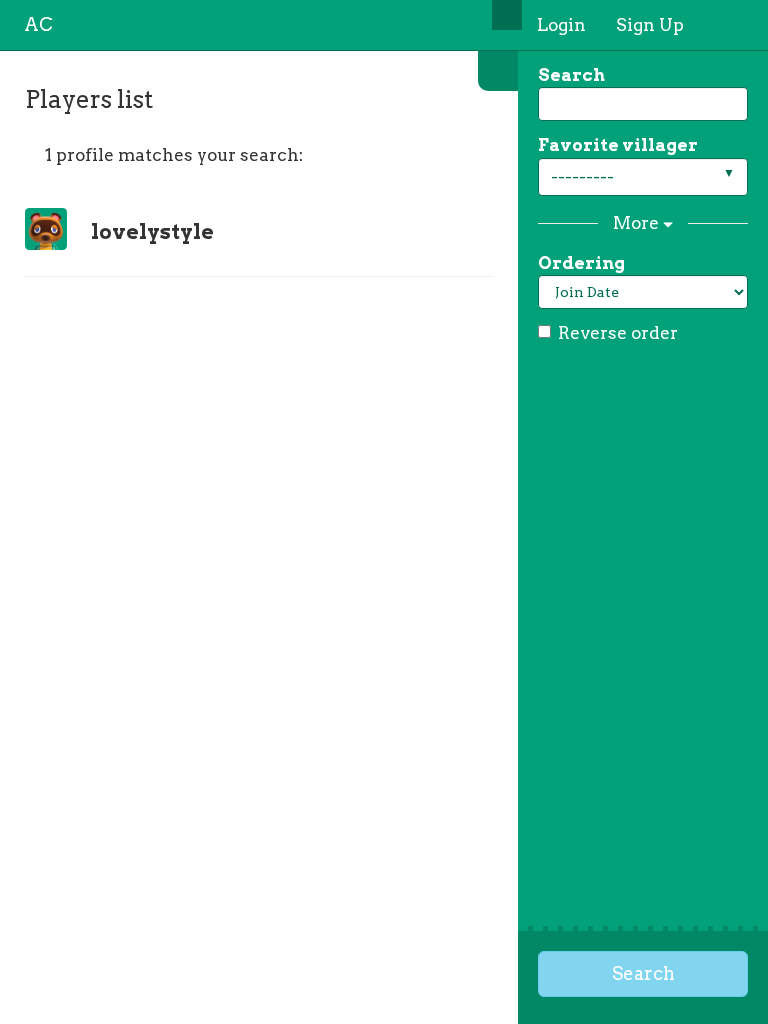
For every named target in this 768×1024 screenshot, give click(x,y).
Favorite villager (618, 145)
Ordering (581, 263)
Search (571, 75)
